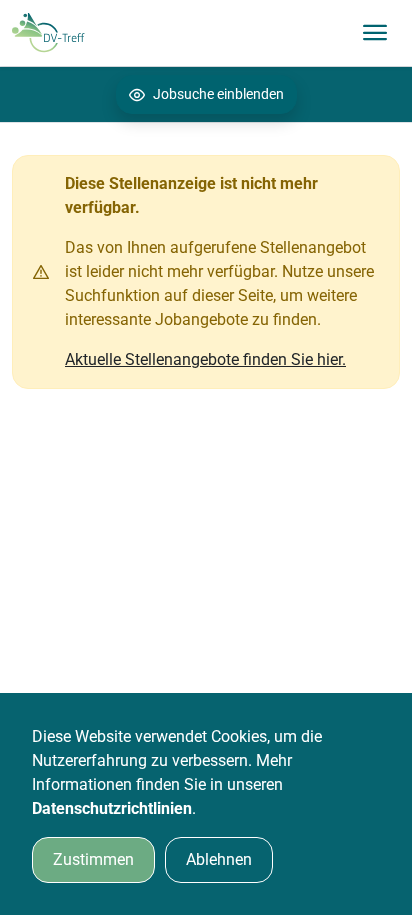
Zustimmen (93, 859)
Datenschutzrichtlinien (112, 808)
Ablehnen (219, 859)
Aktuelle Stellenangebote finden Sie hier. (205, 359)
